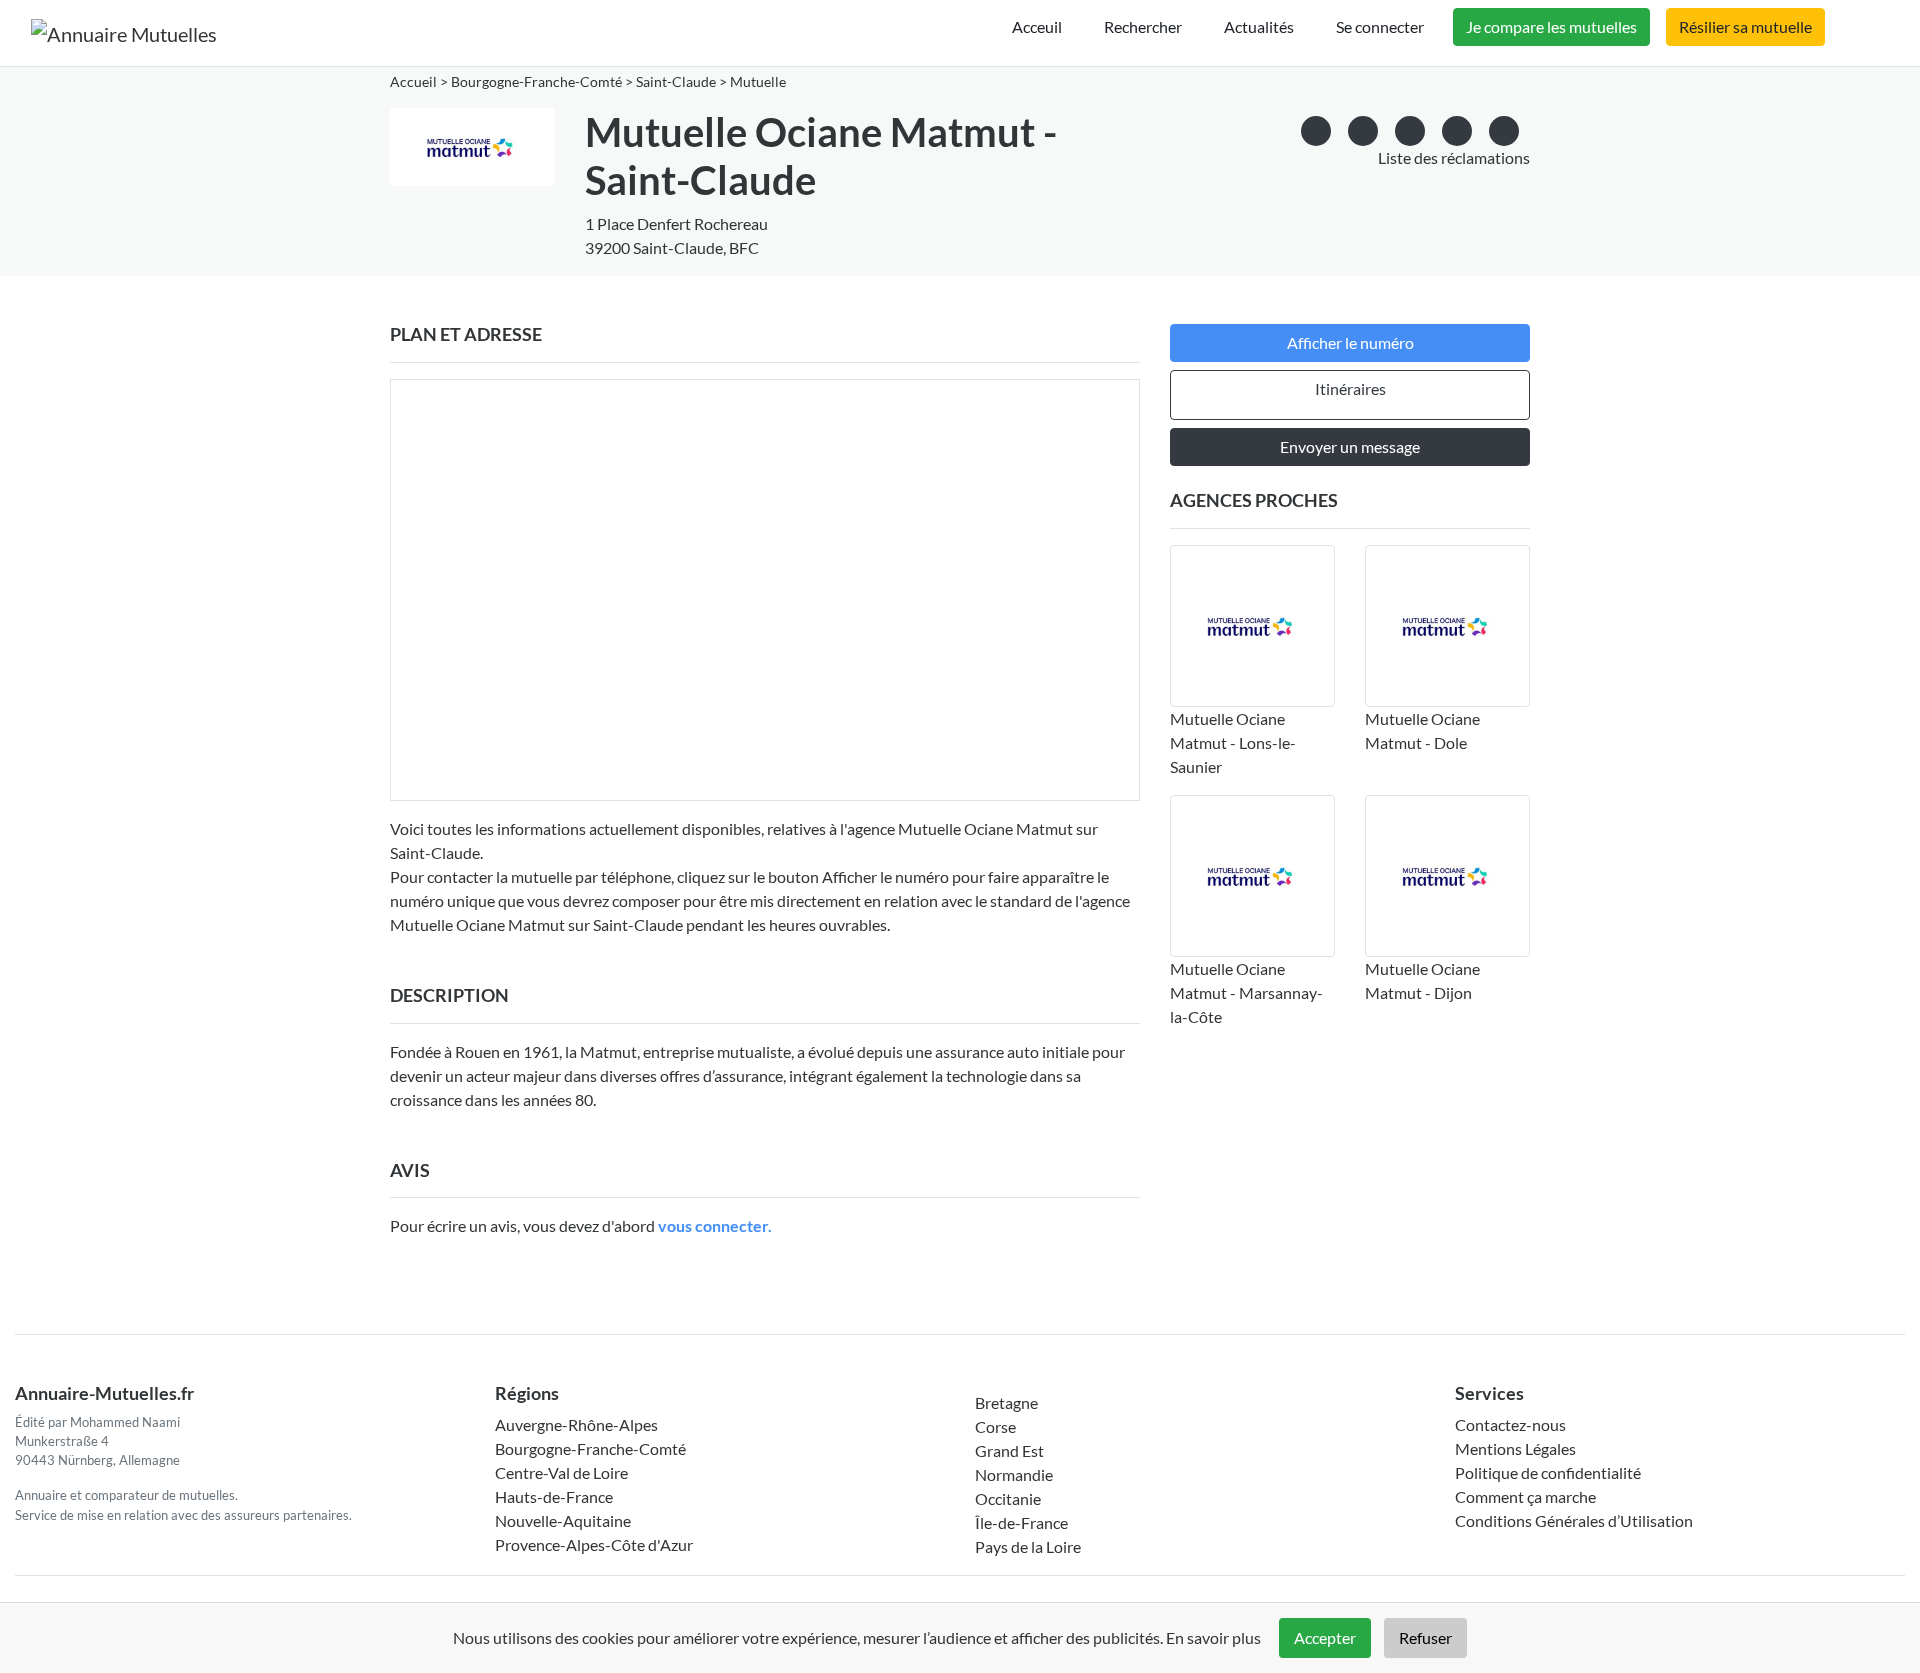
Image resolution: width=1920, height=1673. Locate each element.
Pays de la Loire (1028, 1546)
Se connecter (1380, 26)
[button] (1504, 127)
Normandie (1014, 1474)
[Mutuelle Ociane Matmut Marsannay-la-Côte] (1252, 876)
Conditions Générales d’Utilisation (1574, 1520)
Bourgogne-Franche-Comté (536, 82)
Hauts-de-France (554, 1496)
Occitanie (1008, 1498)
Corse (995, 1426)
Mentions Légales (1515, 1448)
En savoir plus (1213, 1637)
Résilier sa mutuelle (1745, 26)
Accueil (413, 82)
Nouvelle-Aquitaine (563, 1520)
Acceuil (1037, 26)
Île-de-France (1021, 1522)
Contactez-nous (1510, 1424)
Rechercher (1143, 26)
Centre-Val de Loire (561, 1472)
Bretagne (1006, 1402)
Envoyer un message (1350, 446)
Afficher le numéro (1350, 342)
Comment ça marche (1525, 1496)
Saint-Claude (676, 82)
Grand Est (1009, 1450)
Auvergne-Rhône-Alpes (576, 1424)
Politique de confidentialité (1548, 1472)
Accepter (1325, 1637)
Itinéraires (1350, 388)
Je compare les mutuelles (1551, 26)
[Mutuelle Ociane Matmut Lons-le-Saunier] (1252, 626)
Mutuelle (758, 82)
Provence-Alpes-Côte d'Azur (594, 1544)
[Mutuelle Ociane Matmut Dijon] (1447, 876)
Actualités (1259, 26)
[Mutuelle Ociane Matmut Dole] (1447, 626)
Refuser (1425, 1637)
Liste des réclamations (1454, 157)
